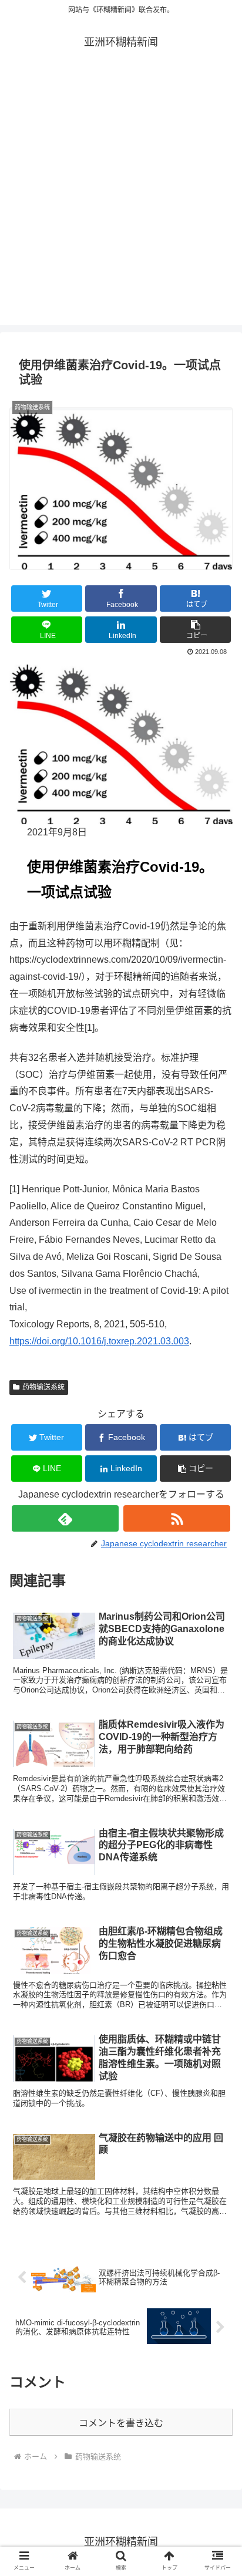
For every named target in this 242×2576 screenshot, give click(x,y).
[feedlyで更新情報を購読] (65, 1518)
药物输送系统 (43, 1387)
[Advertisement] (121, 204)
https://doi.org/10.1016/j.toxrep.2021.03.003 (99, 1341)
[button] (196, 630)
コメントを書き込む (121, 2423)
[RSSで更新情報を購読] (177, 1518)
